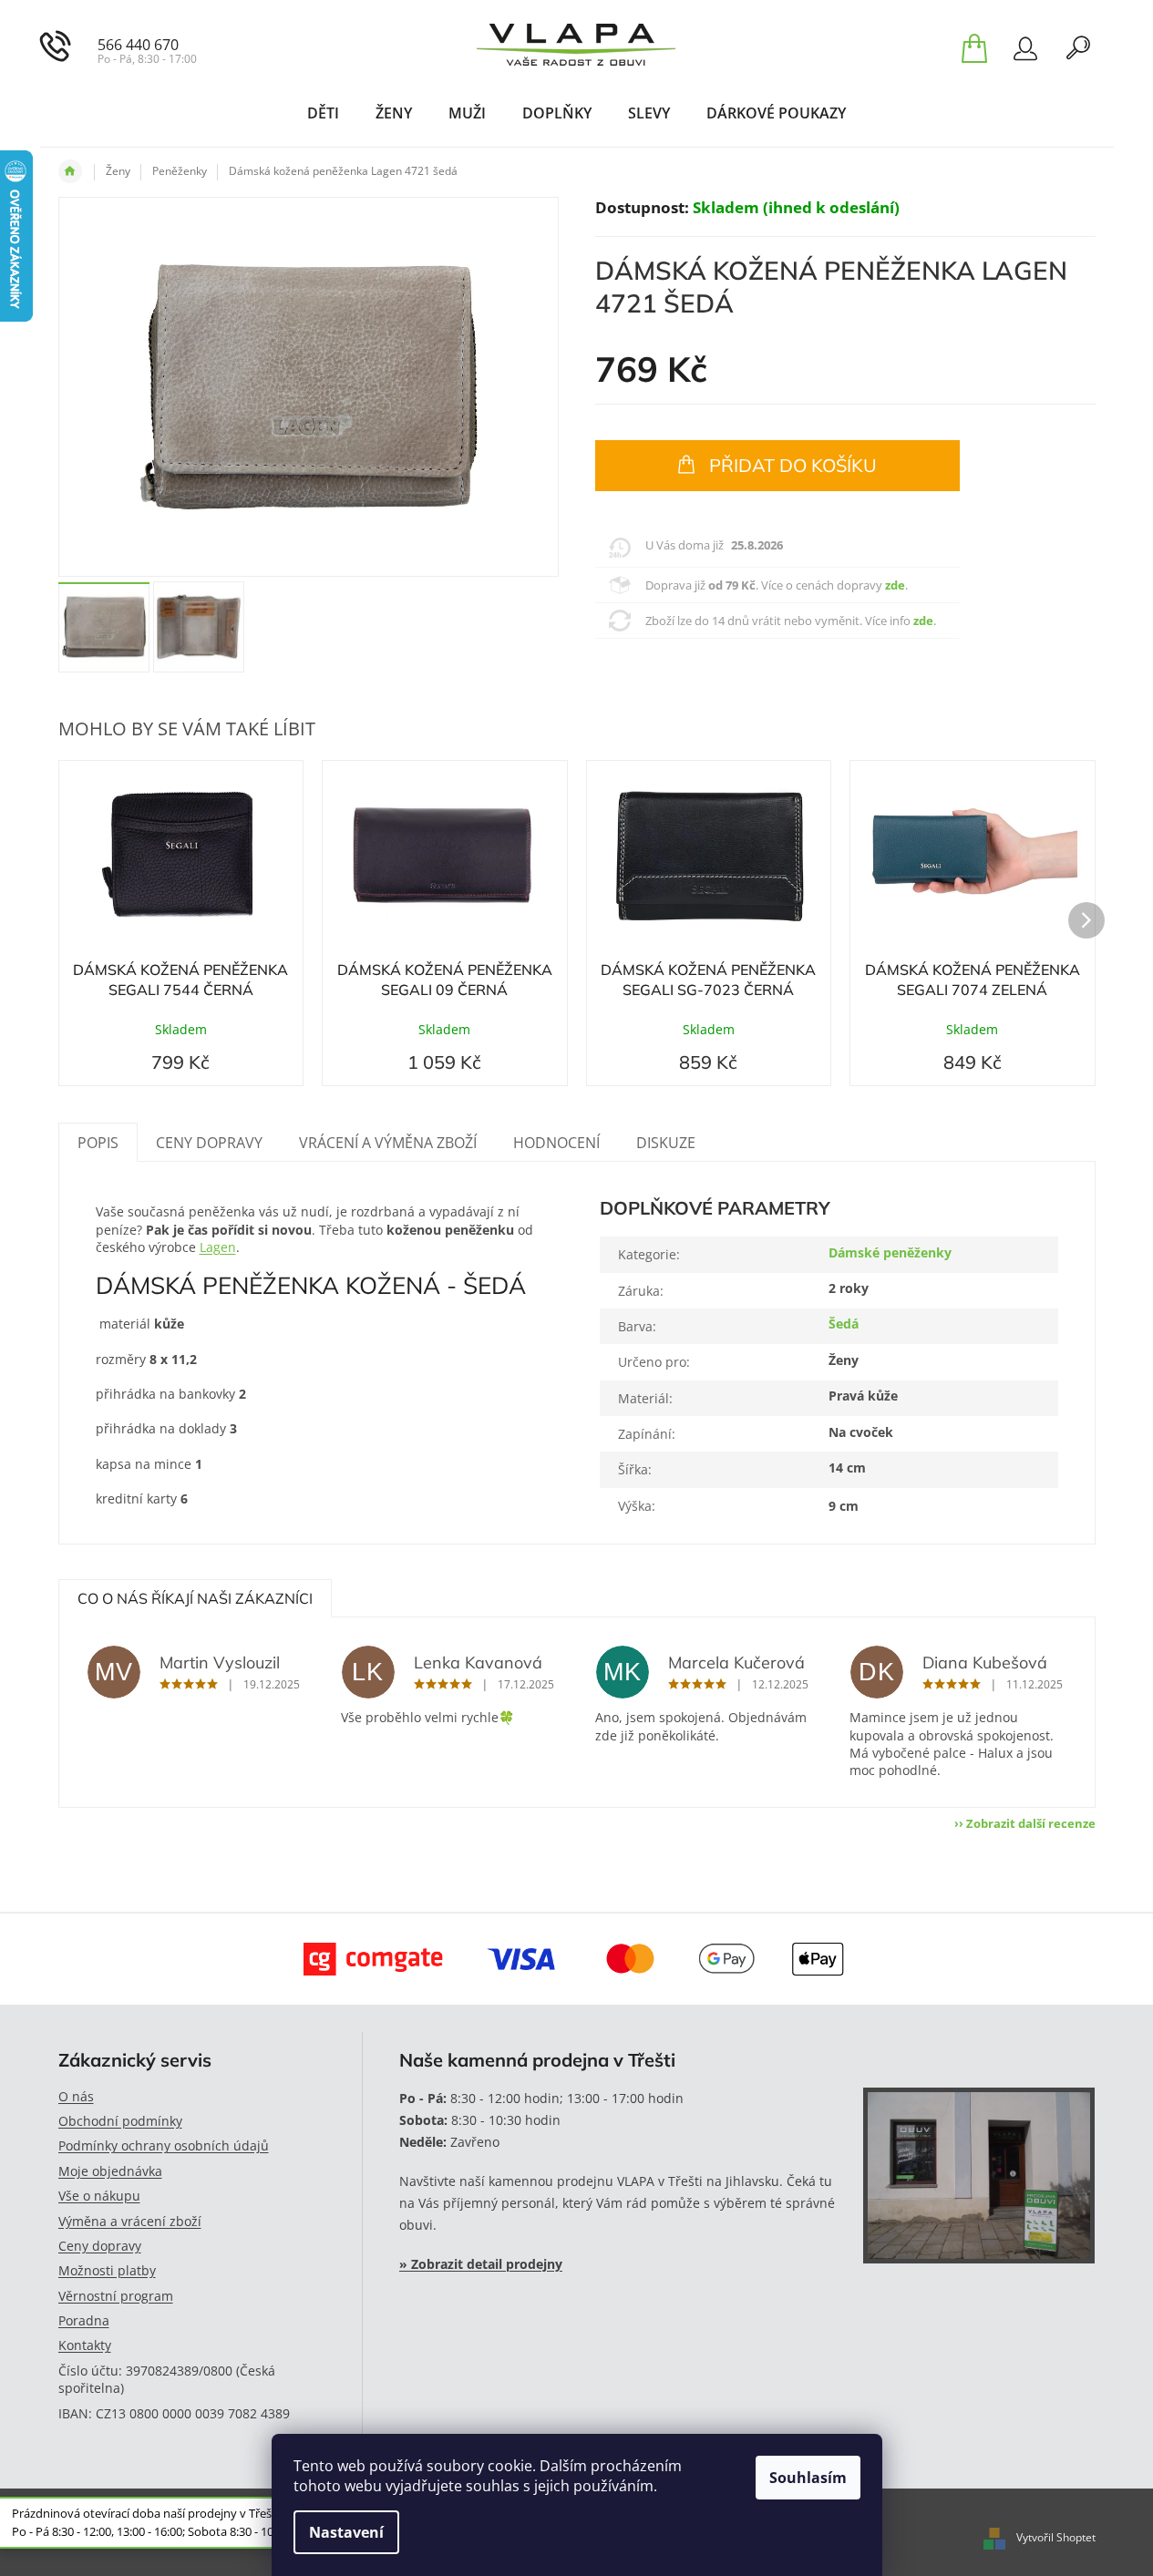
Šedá (844, 1324)
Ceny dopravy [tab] (209, 1143)
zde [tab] (895, 585)
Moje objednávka (110, 2171)
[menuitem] (323, 113)
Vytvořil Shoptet (1056, 2538)
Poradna (84, 2320)
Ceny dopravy (100, 2246)
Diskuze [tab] (666, 1143)
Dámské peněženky (890, 1252)
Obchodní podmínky (120, 2121)
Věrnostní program (116, 2296)
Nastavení (346, 2532)
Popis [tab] (98, 1143)
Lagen (218, 1247)
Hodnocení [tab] (556, 1143)
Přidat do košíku (793, 465)
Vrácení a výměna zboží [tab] (388, 1143)
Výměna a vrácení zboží (130, 2221)
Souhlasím (808, 2478)
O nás (76, 2096)
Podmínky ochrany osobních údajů (164, 2145)
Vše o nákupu (99, 2196)
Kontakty (85, 2345)
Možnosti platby (107, 2270)
